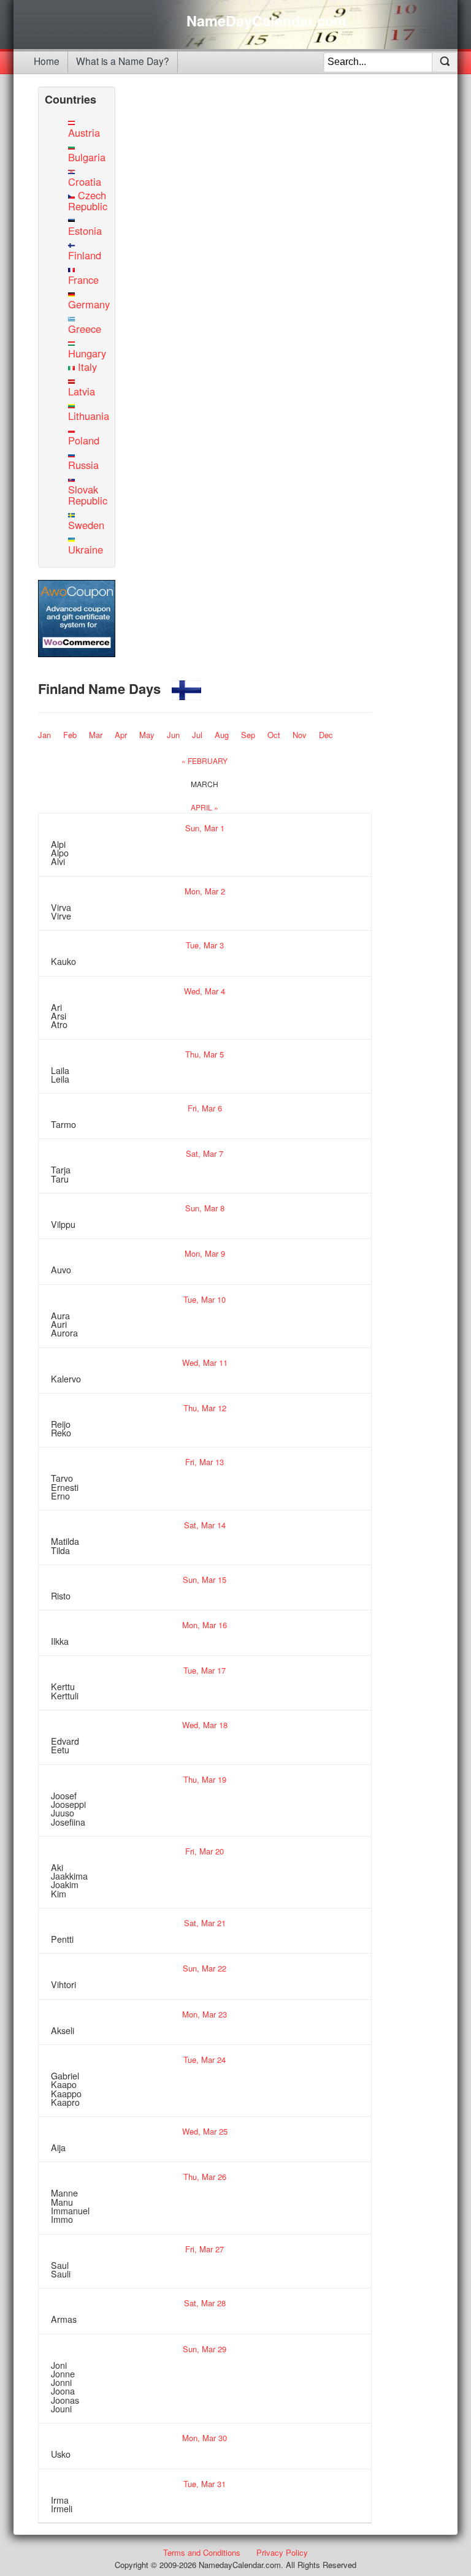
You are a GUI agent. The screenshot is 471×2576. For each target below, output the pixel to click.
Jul (197, 735)
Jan (44, 735)
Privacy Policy (282, 2552)
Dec (326, 735)
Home (47, 61)
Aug (222, 735)
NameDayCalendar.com (266, 21)
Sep (248, 735)
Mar (96, 735)
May (147, 735)
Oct (274, 735)
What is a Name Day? (123, 61)
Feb (70, 735)
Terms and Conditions (202, 2552)
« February (205, 760)
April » (205, 807)
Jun (173, 735)
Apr (121, 735)
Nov (300, 735)
